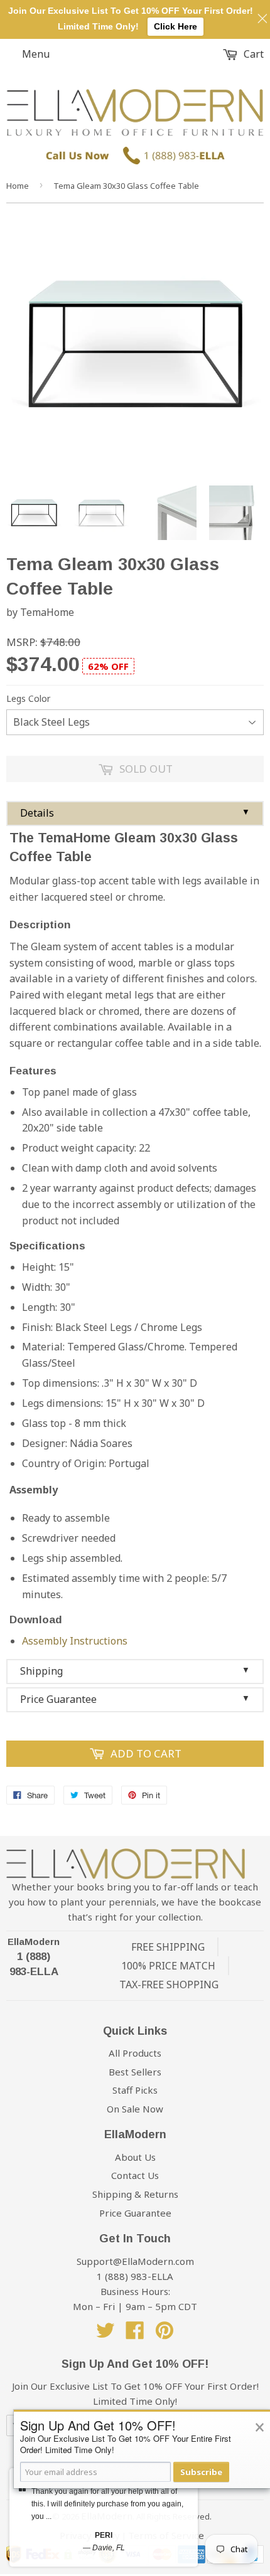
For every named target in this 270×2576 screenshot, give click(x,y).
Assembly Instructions (75, 1641)
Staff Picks (135, 2090)
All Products (135, 2053)
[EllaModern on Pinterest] (165, 2334)
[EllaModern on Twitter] (105, 2334)
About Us (135, 2157)
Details (135, 813)
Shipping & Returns (135, 2194)
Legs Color (28, 698)
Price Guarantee (135, 1699)
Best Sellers (135, 2072)
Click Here (175, 26)
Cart (252, 54)
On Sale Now (135, 2109)
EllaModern (34, 1942)
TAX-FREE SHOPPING (169, 1985)
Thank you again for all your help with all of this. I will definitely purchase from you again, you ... (107, 2504)
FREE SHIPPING (168, 1947)
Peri (104, 2535)
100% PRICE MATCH (168, 1966)
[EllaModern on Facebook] (135, 2334)
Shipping (135, 1671)
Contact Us (135, 2175)
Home (18, 186)
